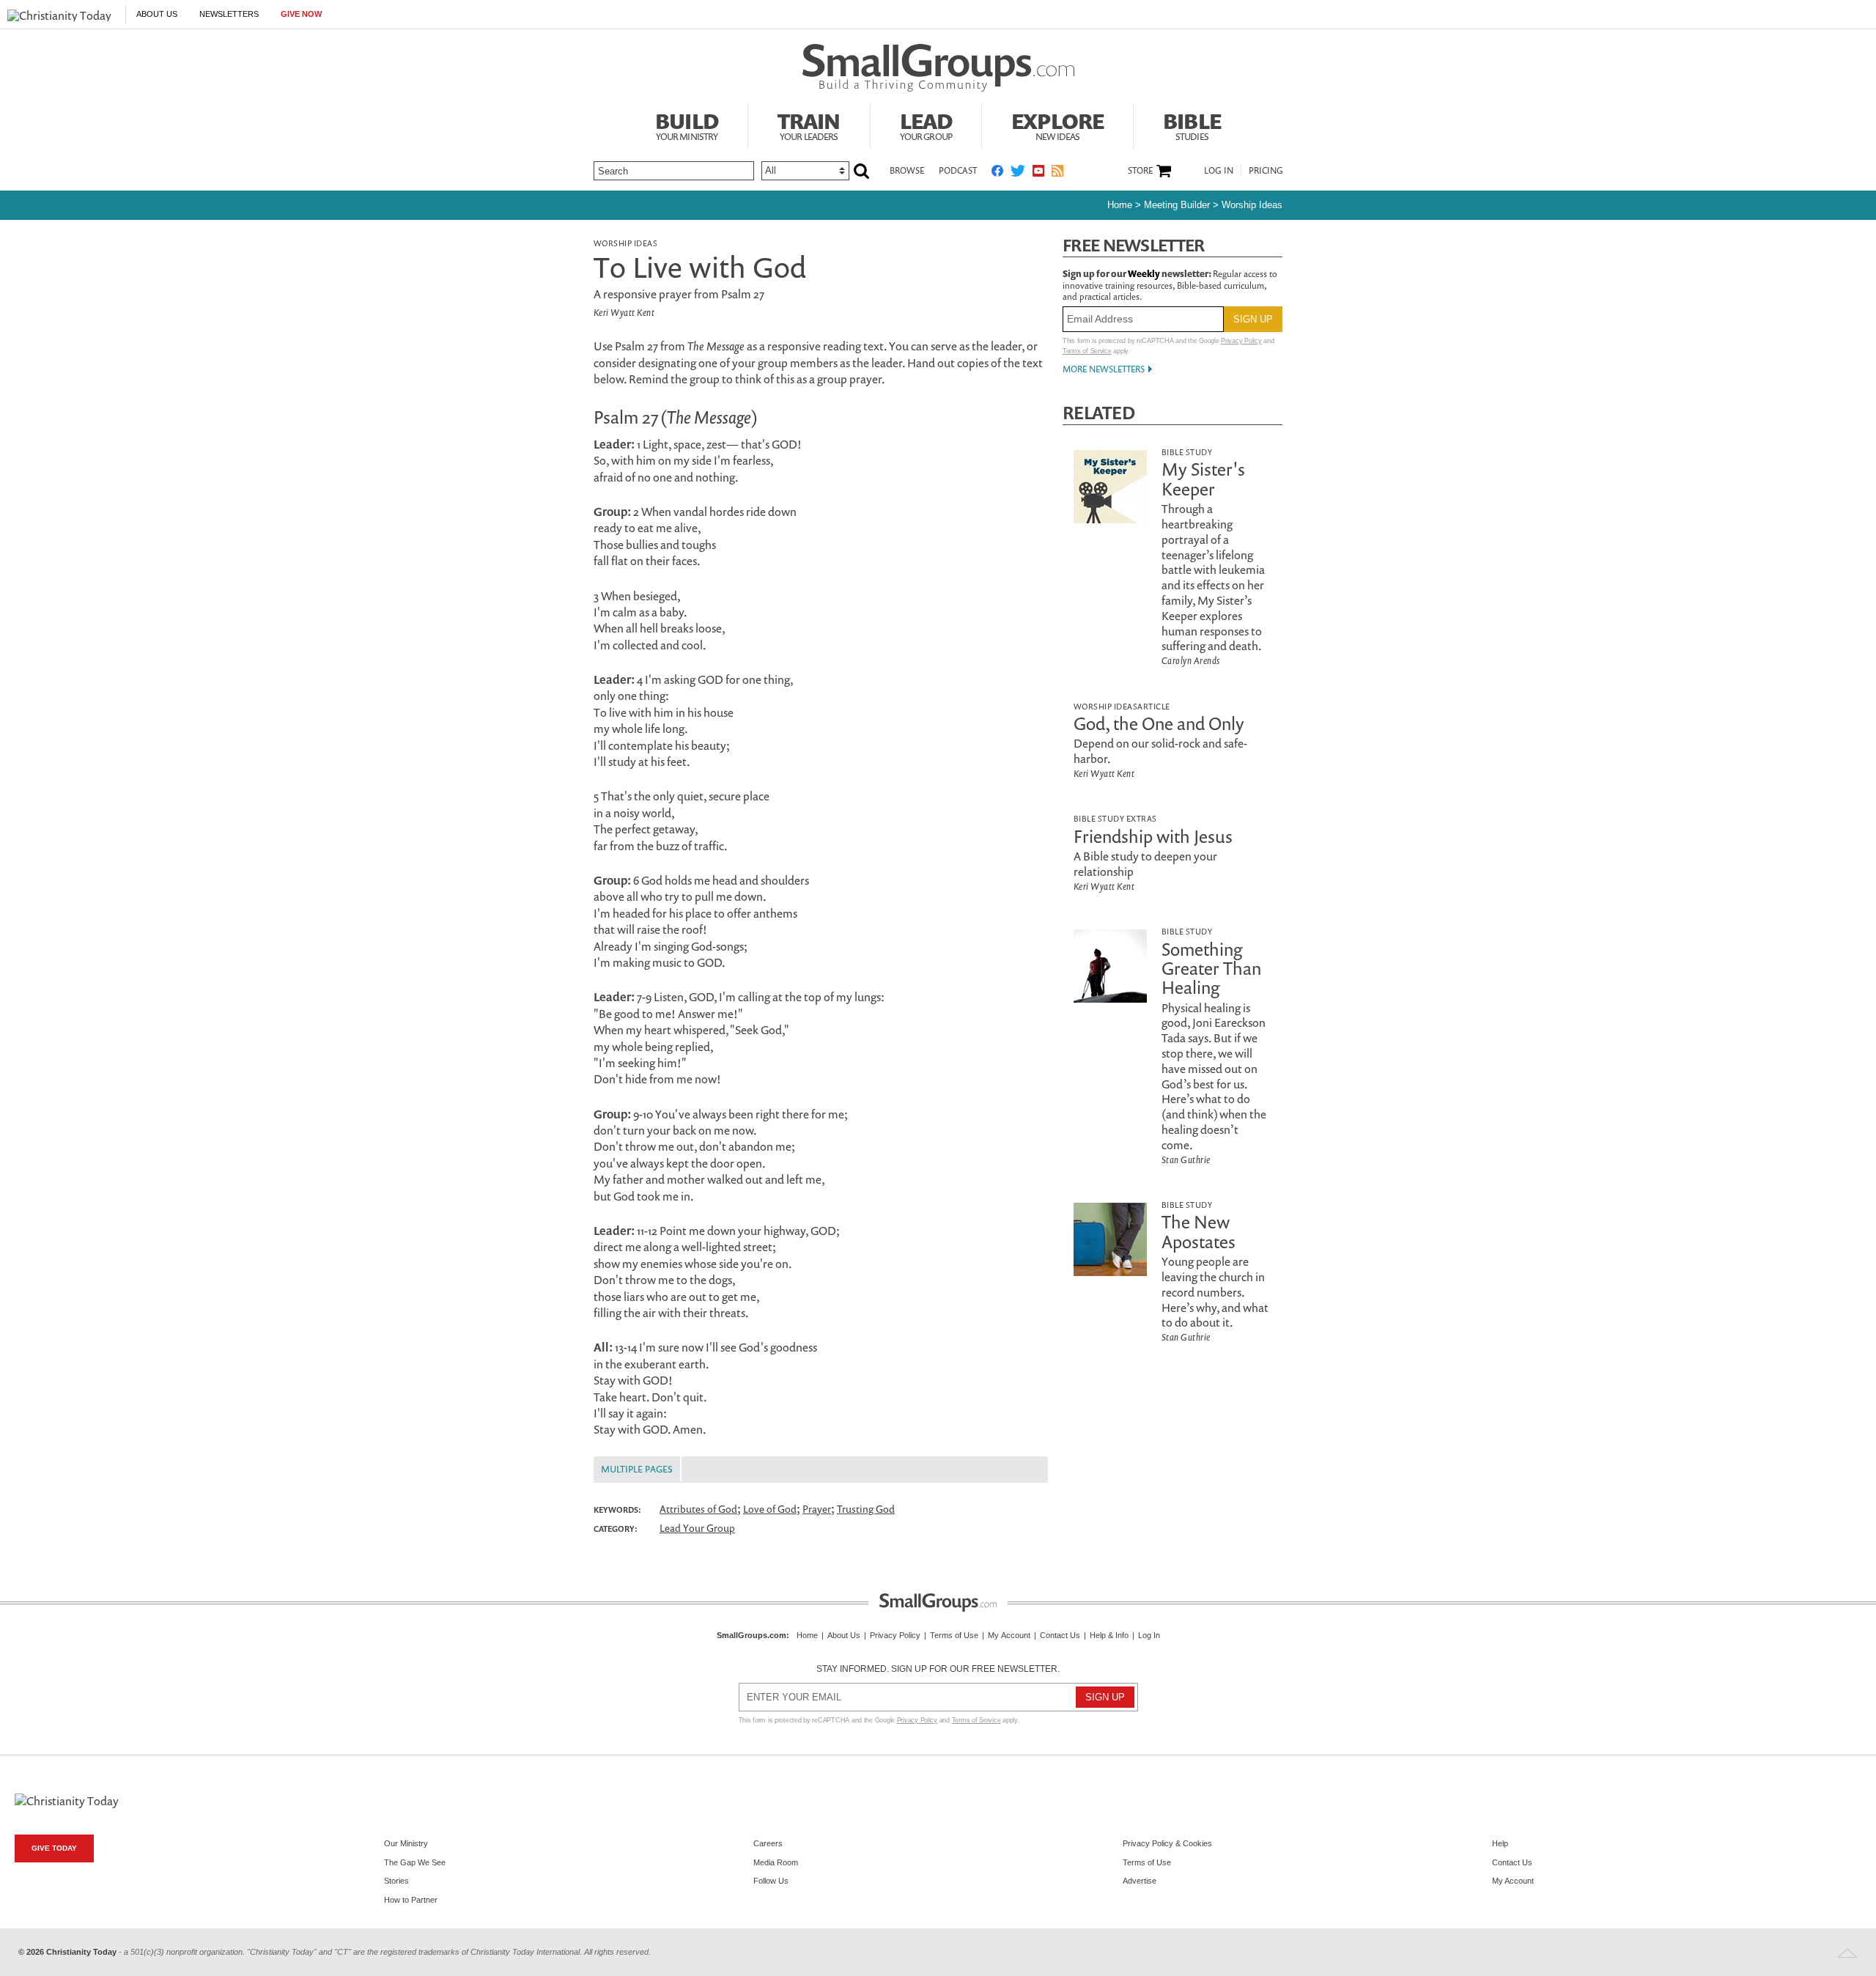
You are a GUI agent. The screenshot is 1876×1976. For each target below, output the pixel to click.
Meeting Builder (1177, 205)
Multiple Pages (637, 1469)
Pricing (1266, 170)
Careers (768, 1843)
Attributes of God (698, 1509)
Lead (926, 125)
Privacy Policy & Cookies (1167, 1843)
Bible (1192, 125)
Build (687, 125)
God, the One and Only (1159, 723)
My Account (1009, 1635)
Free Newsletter (1134, 245)
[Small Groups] (938, 68)
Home (1120, 205)
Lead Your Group (697, 1528)
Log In (1219, 170)
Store (1140, 171)
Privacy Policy (1241, 341)
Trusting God (866, 1509)
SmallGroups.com (751, 1635)
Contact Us (1060, 1635)
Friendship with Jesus (1153, 836)
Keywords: (617, 1510)
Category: (616, 1529)
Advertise (1140, 1881)
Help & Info (1109, 1635)
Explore (1057, 125)
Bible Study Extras (1115, 818)
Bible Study (1187, 452)
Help (1500, 1843)
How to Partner (411, 1900)
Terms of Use (954, 1635)
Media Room (776, 1862)
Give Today (54, 1848)
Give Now (301, 14)
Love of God (770, 1509)
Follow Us (771, 1881)
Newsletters (229, 14)
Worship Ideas (1252, 205)
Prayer (817, 1509)
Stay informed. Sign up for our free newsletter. (938, 1669)
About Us (157, 14)
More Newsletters (1104, 369)
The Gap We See (415, 1862)
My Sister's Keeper (1203, 479)
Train (809, 125)
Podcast (958, 170)
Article (1153, 706)
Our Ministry (406, 1843)
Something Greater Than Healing (1211, 969)
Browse (907, 170)
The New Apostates (1199, 1231)
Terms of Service (1087, 351)
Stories (396, 1881)
